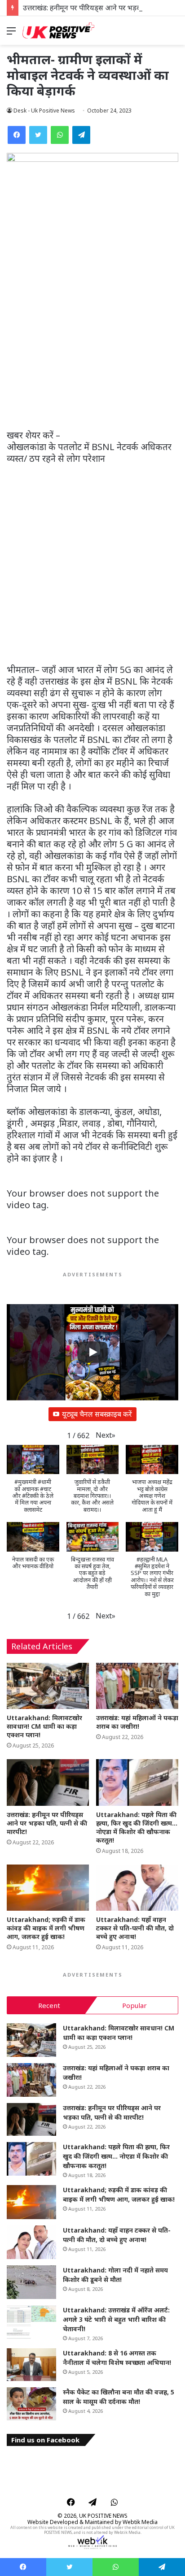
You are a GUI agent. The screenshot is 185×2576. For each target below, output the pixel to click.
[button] (106, 1435)
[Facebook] (17, 135)
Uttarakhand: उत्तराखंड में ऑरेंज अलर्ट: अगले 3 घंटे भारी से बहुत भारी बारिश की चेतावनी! (116, 2319)
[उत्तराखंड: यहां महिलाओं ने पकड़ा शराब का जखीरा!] (137, 1686)
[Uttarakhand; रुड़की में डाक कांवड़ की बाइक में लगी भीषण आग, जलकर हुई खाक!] (48, 1888)
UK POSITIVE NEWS (103, 2516)
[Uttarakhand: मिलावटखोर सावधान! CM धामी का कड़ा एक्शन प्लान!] (48, 1686)
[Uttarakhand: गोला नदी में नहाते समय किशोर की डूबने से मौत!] (31, 2282)
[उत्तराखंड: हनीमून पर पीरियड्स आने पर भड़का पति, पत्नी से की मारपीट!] (48, 1782)
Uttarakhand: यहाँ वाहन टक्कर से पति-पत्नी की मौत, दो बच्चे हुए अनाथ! (135, 1928)
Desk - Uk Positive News (44, 111)
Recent (49, 2005)
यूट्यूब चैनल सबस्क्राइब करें (97, 1414)
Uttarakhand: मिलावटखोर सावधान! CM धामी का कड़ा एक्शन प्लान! (44, 1726)
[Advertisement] (92, 334)
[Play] (92, 1352)
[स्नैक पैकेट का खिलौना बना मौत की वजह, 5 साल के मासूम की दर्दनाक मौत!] (31, 2404)
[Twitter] (38, 135)
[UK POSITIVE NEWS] (58, 30)
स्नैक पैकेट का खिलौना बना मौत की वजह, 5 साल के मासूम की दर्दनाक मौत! (119, 2397)
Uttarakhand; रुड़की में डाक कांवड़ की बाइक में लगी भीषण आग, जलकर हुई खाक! (46, 1928)
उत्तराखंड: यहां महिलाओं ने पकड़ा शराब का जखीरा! (137, 1722)
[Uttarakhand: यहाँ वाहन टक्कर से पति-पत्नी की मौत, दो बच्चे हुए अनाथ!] (137, 1888)
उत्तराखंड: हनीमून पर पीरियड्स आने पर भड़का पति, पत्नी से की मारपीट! (47, 1823)
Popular (134, 2005)
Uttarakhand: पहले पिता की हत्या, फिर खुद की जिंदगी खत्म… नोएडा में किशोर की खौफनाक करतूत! (137, 1827)
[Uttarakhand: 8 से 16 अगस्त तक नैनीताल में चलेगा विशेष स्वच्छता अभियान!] (31, 2365)
